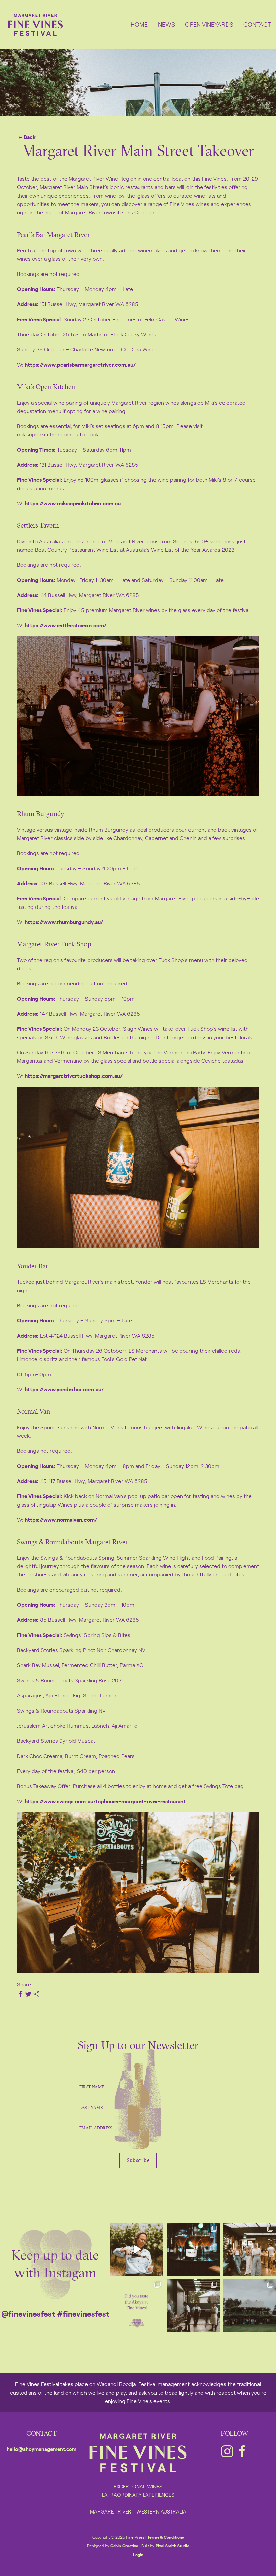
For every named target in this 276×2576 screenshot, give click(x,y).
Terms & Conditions (166, 2537)
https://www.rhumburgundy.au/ (64, 922)
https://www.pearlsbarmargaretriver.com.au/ (80, 364)
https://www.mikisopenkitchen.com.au (73, 503)
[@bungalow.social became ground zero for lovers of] (250, 2249)
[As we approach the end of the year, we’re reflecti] (137, 2249)
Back (30, 137)
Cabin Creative (124, 2546)
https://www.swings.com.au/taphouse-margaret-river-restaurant (105, 1801)
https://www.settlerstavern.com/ (65, 625)
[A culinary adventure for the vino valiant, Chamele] (250, 2305)
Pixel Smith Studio (172, 2546)
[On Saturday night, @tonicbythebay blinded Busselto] (193, 2249)
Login (138, 2554)
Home (139, 24)
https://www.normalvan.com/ (61, 1519)
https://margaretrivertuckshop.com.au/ (74, 1075)
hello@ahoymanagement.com (42, 2449)
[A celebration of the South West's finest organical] (193, 2305)
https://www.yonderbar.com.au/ (64, 1389)
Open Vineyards (209, 24)
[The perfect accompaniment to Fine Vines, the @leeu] (137, 2305)
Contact (257, 24)
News (166, 24)
